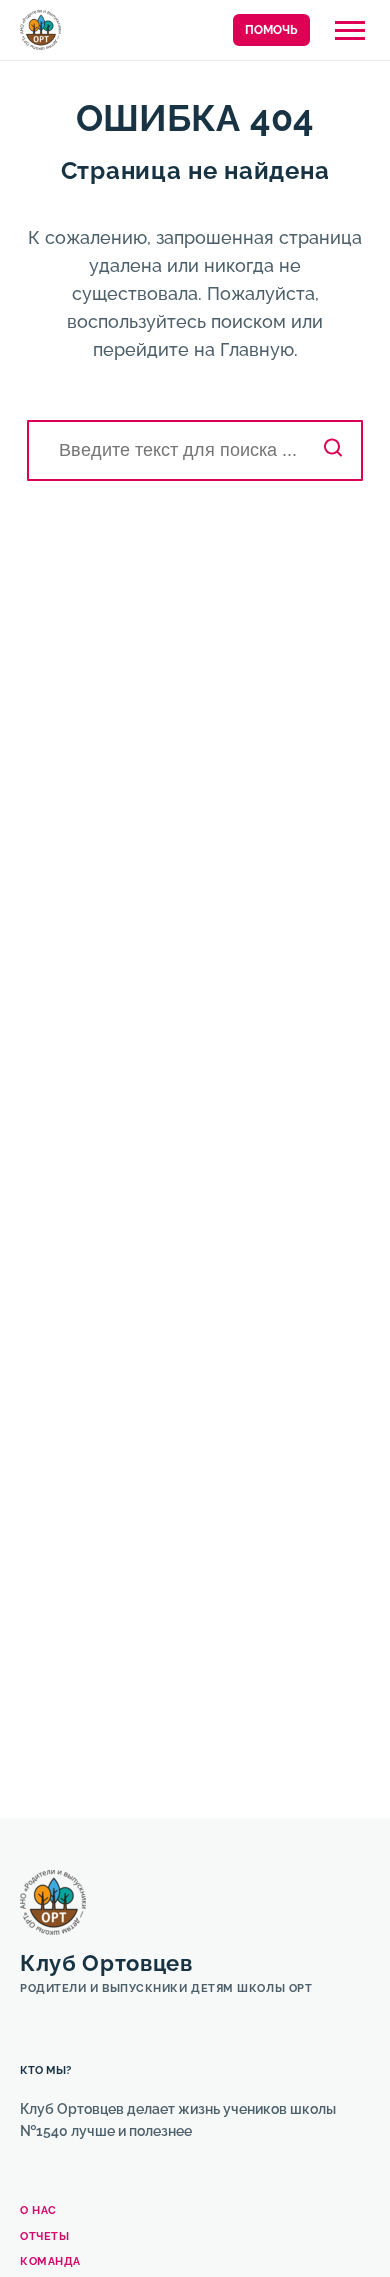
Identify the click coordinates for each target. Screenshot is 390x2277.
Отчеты (44, 2236)
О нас (38, 2210)
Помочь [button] (271, 30)
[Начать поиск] (333, 450)
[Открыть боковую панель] (350, 30)
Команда (50, 2261)
